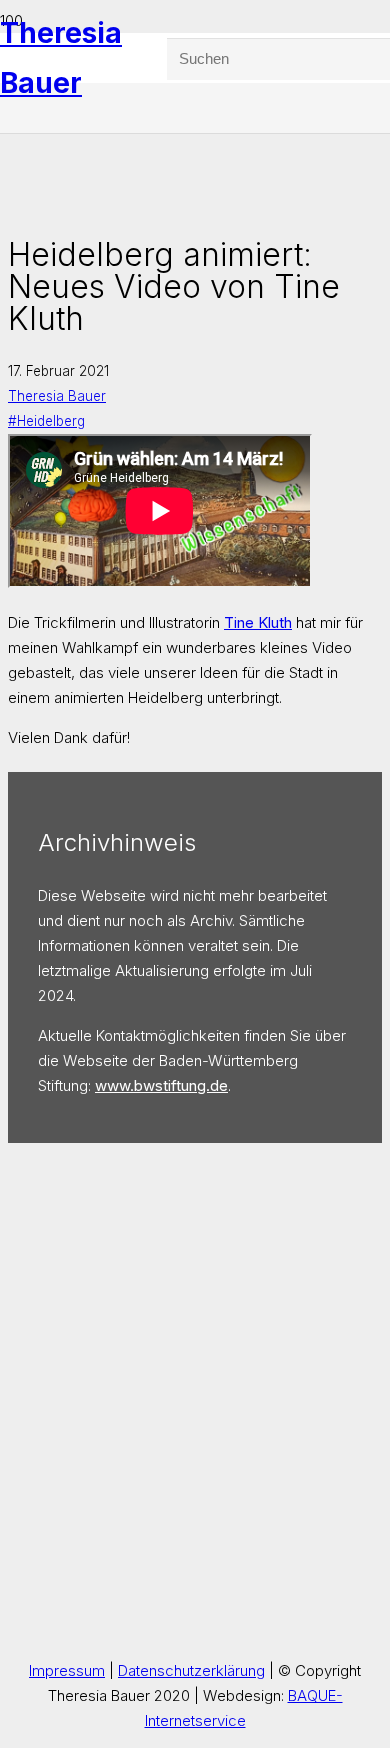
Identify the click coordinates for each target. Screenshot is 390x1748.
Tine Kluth (258, 622)
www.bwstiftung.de (161, 1085)
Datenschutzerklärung (191, 1670)
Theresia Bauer (57, 396)
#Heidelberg (46, 421)
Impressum (67, 1670)
